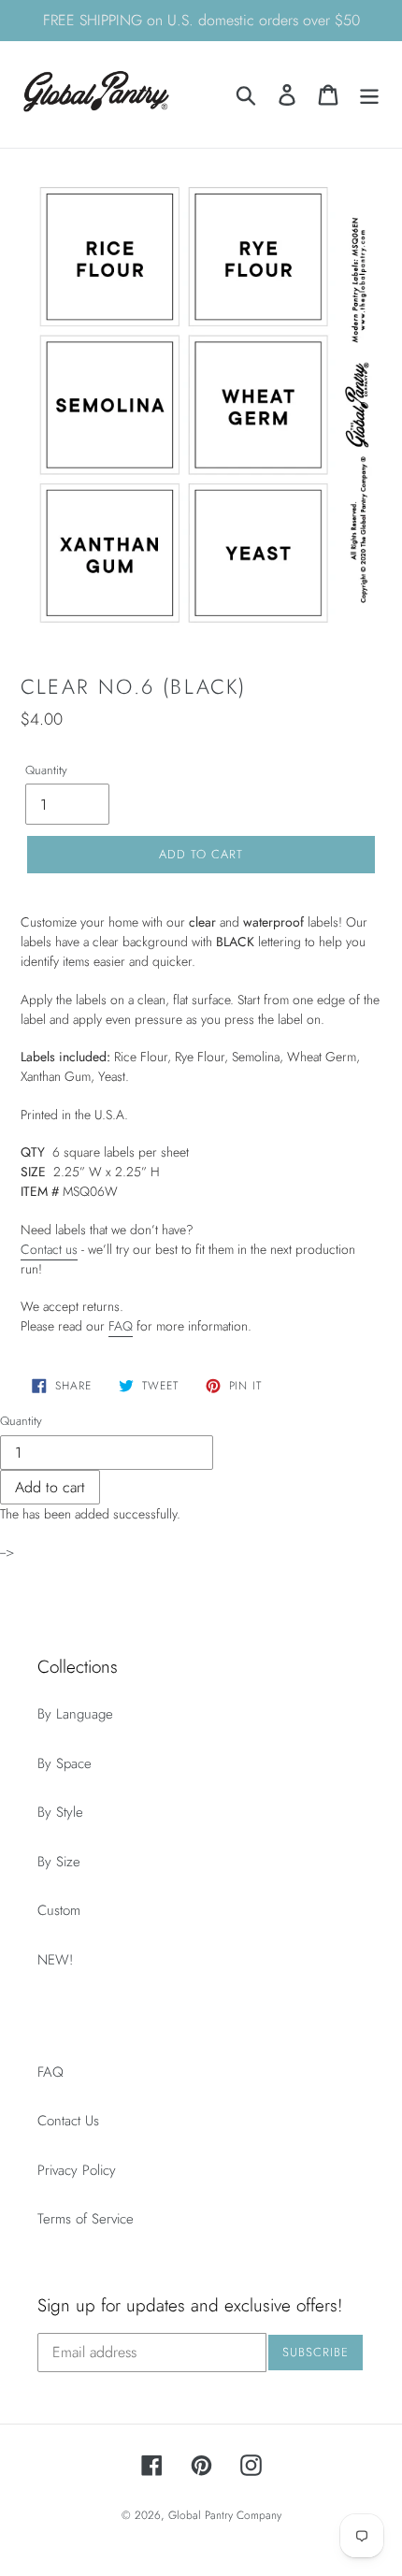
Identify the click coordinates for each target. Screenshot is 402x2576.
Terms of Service (86, 2219)
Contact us (49, 1249)
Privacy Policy (77, 2170)
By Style (60, 1812)
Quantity (46, 770)
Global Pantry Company (225, 2515)
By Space (65, 1763)
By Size (59, 1862)
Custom (59, 1910)
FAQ (121, 1326)
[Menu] (369, 94)
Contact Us (68, 2121)
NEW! (55, 1960)
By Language (75, 1714)
